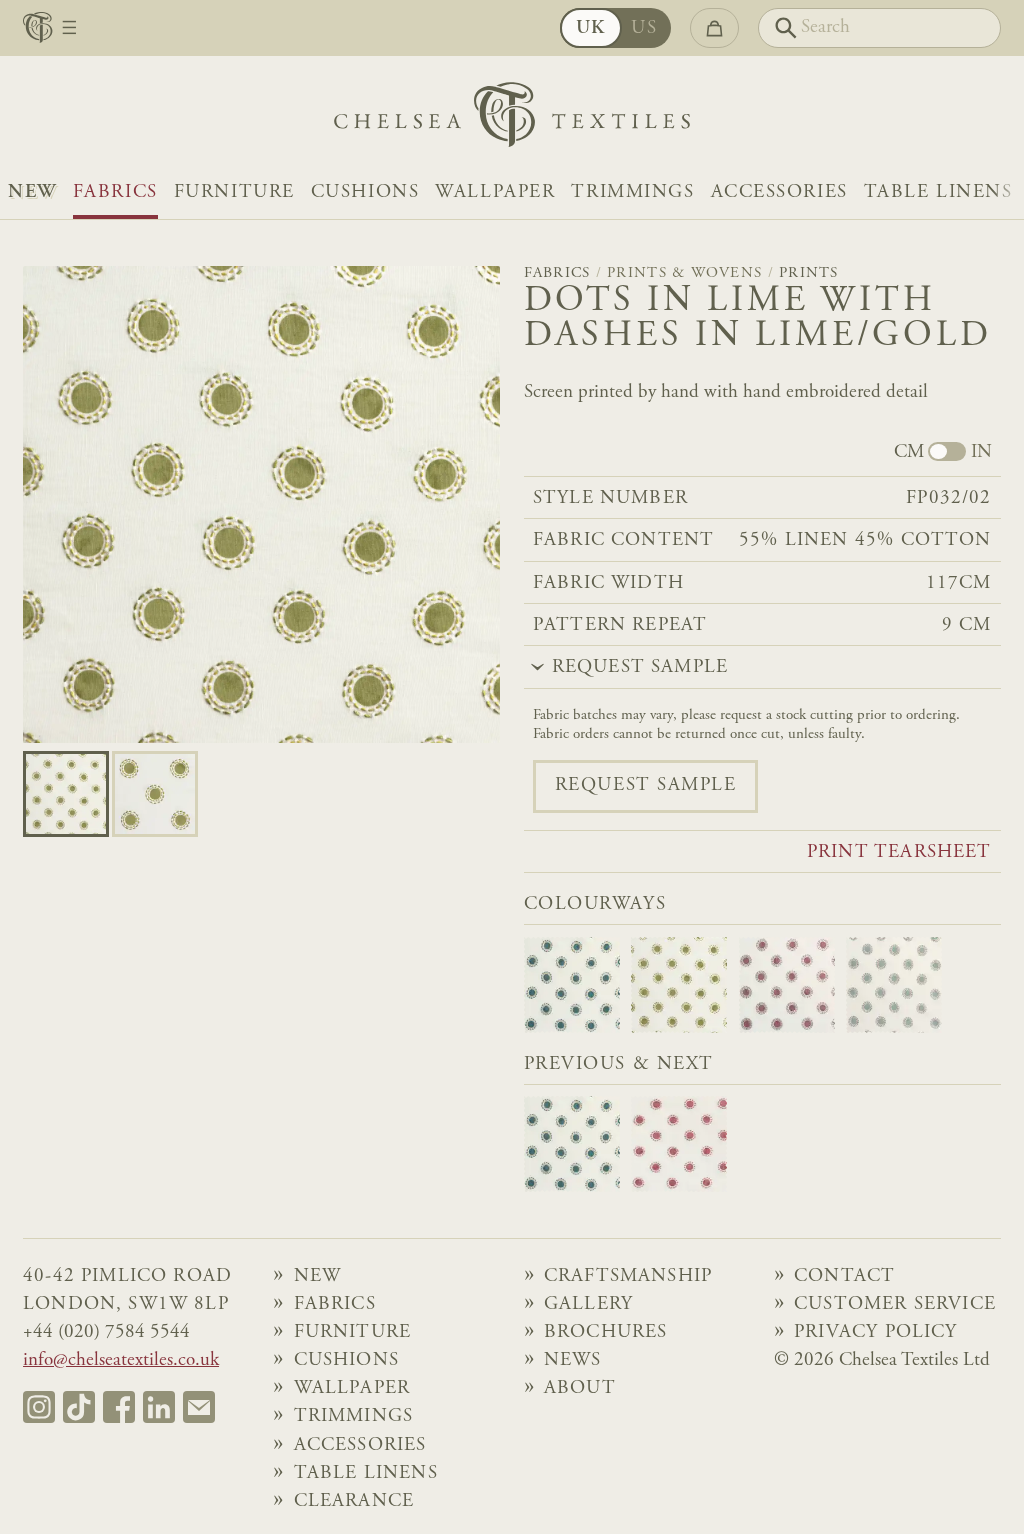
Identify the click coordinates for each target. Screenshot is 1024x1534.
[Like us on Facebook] (119, 1407)
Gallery (588, 1304)
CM (909, 453)
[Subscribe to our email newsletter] (199, 1407)
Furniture (234, 192)
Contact (844, 1276)
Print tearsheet (899, 853)
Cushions (365, 192)
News (573, 1360)
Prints (809, 273)
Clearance (354, 1501)
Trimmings (632, 192)
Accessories (779, 192)
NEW (32, 192)
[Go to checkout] (714, 28)
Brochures (606, 1332)
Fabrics (115, 192)
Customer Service (895, 1304)
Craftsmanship (628, 1276)
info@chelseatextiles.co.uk (121, 1360)
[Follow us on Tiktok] (79, 1407)
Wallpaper (495, 192)
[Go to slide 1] (155, 794)
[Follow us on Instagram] (39, 1407)
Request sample (646, 785)
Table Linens (938, 192)
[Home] (512, 119)
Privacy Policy (875, 1332)
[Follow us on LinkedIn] (159, 1407)
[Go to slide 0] (66, 794)
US (644, 28)
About (580, 1388)
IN (981, 453)
